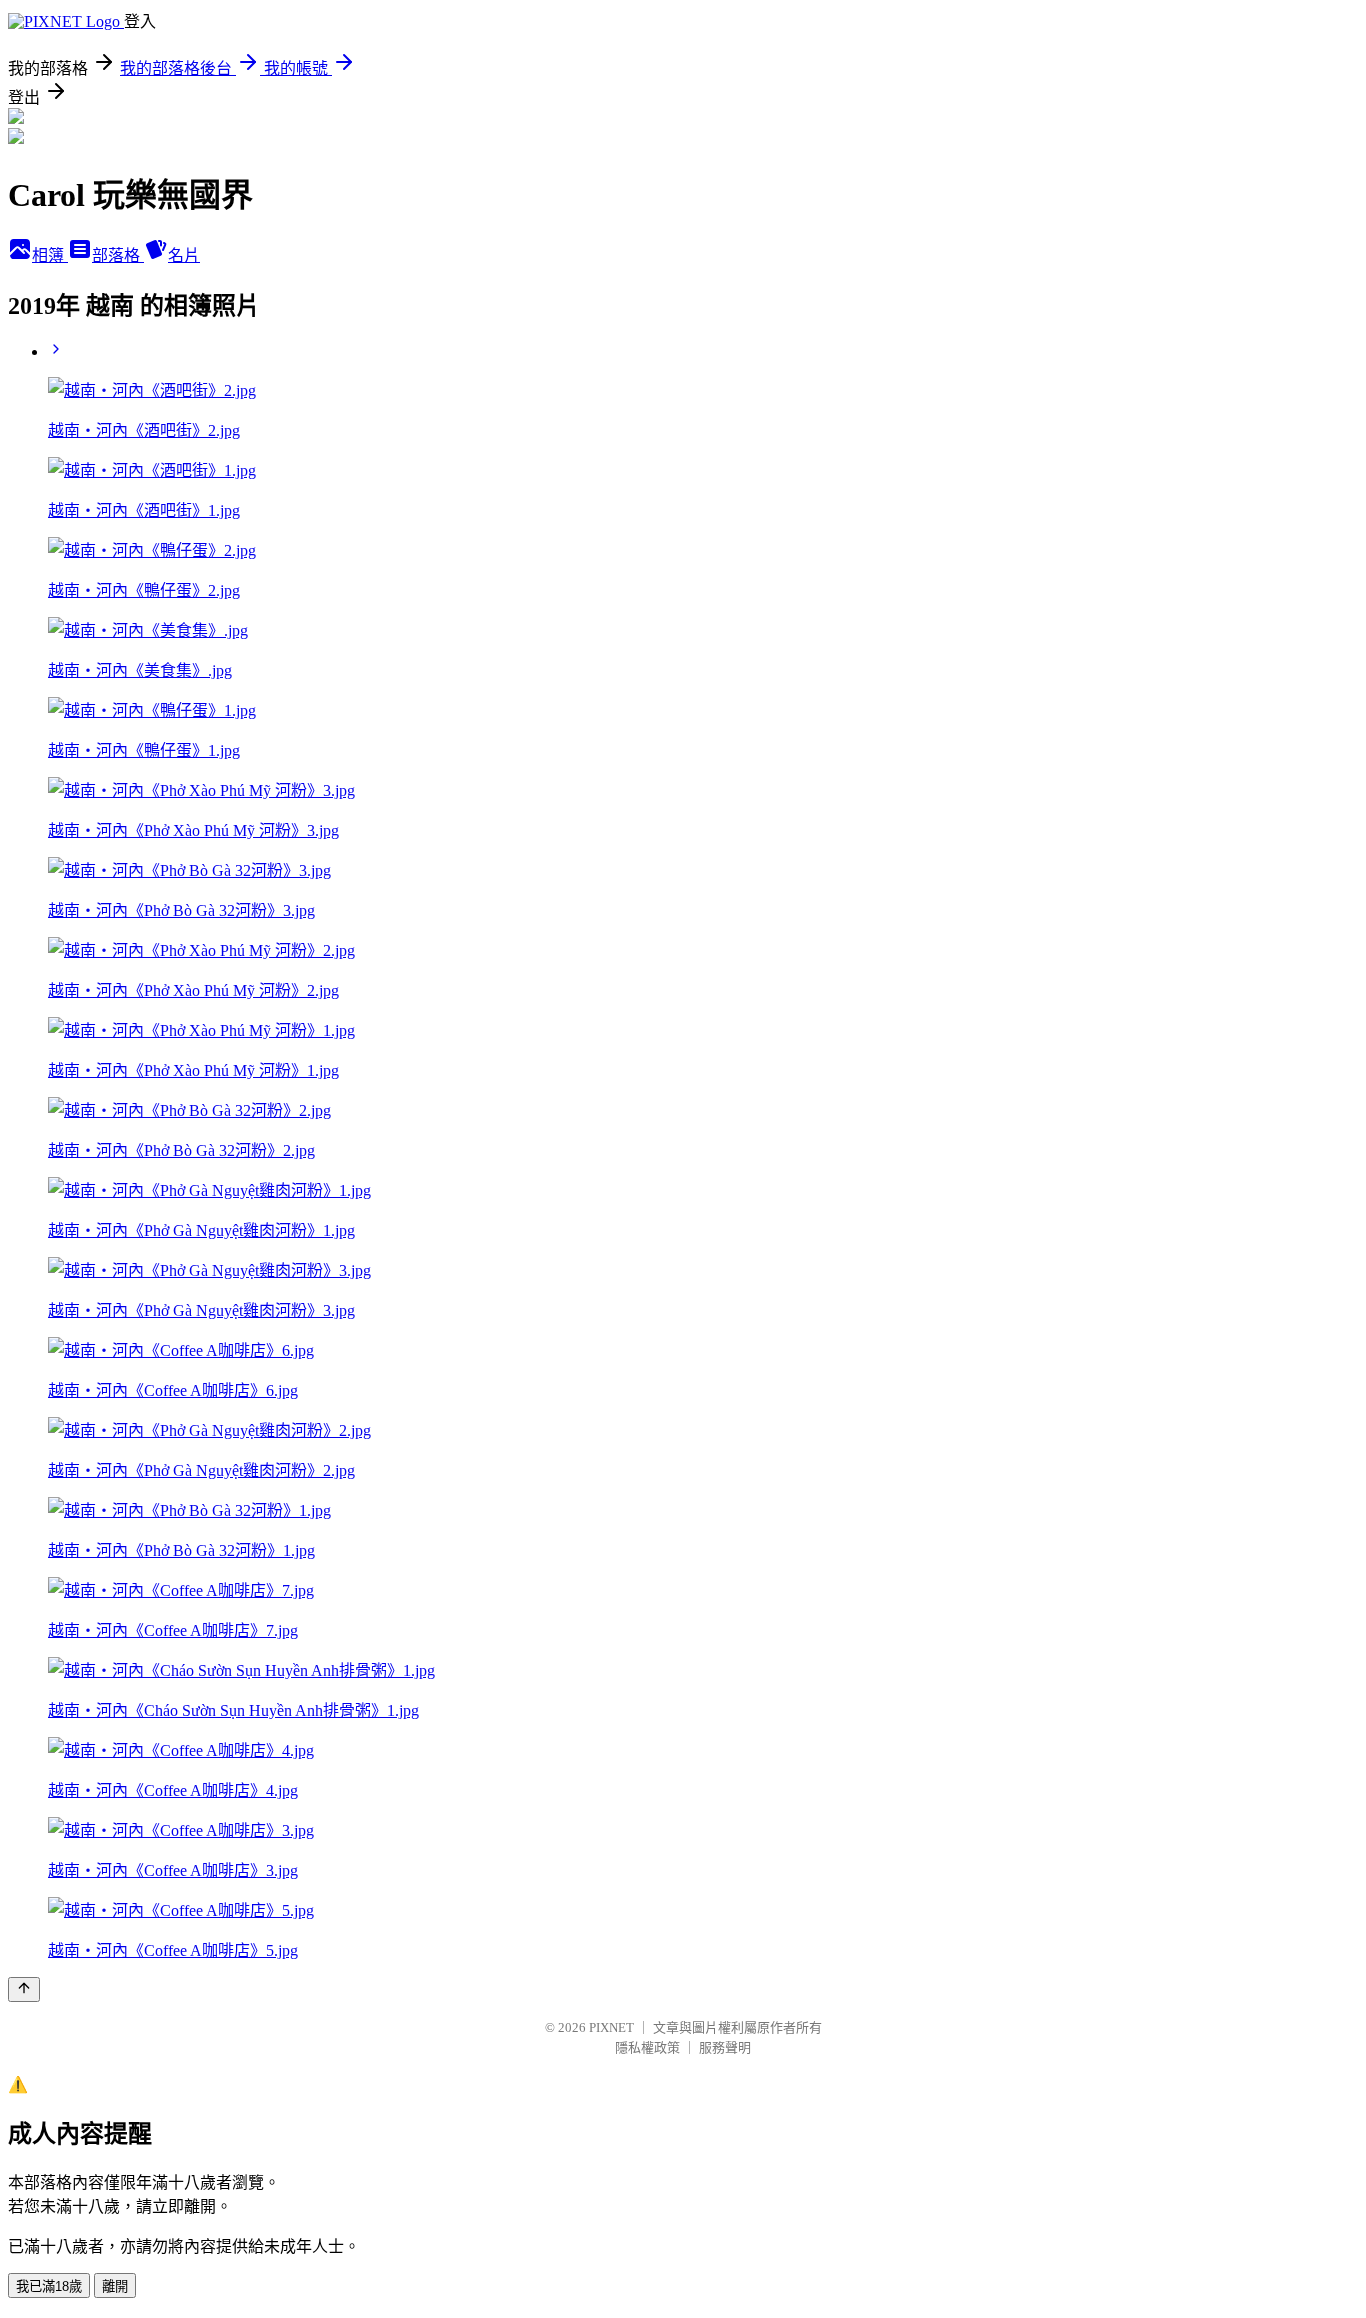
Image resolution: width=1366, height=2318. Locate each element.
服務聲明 (725, 2047)
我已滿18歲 (49, 2286)
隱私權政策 (647, 2047)
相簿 (50, 255)
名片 (184, 255)
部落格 (118, 255)
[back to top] (24, 1989)
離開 (115, 2286)
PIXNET (611, 2027)
